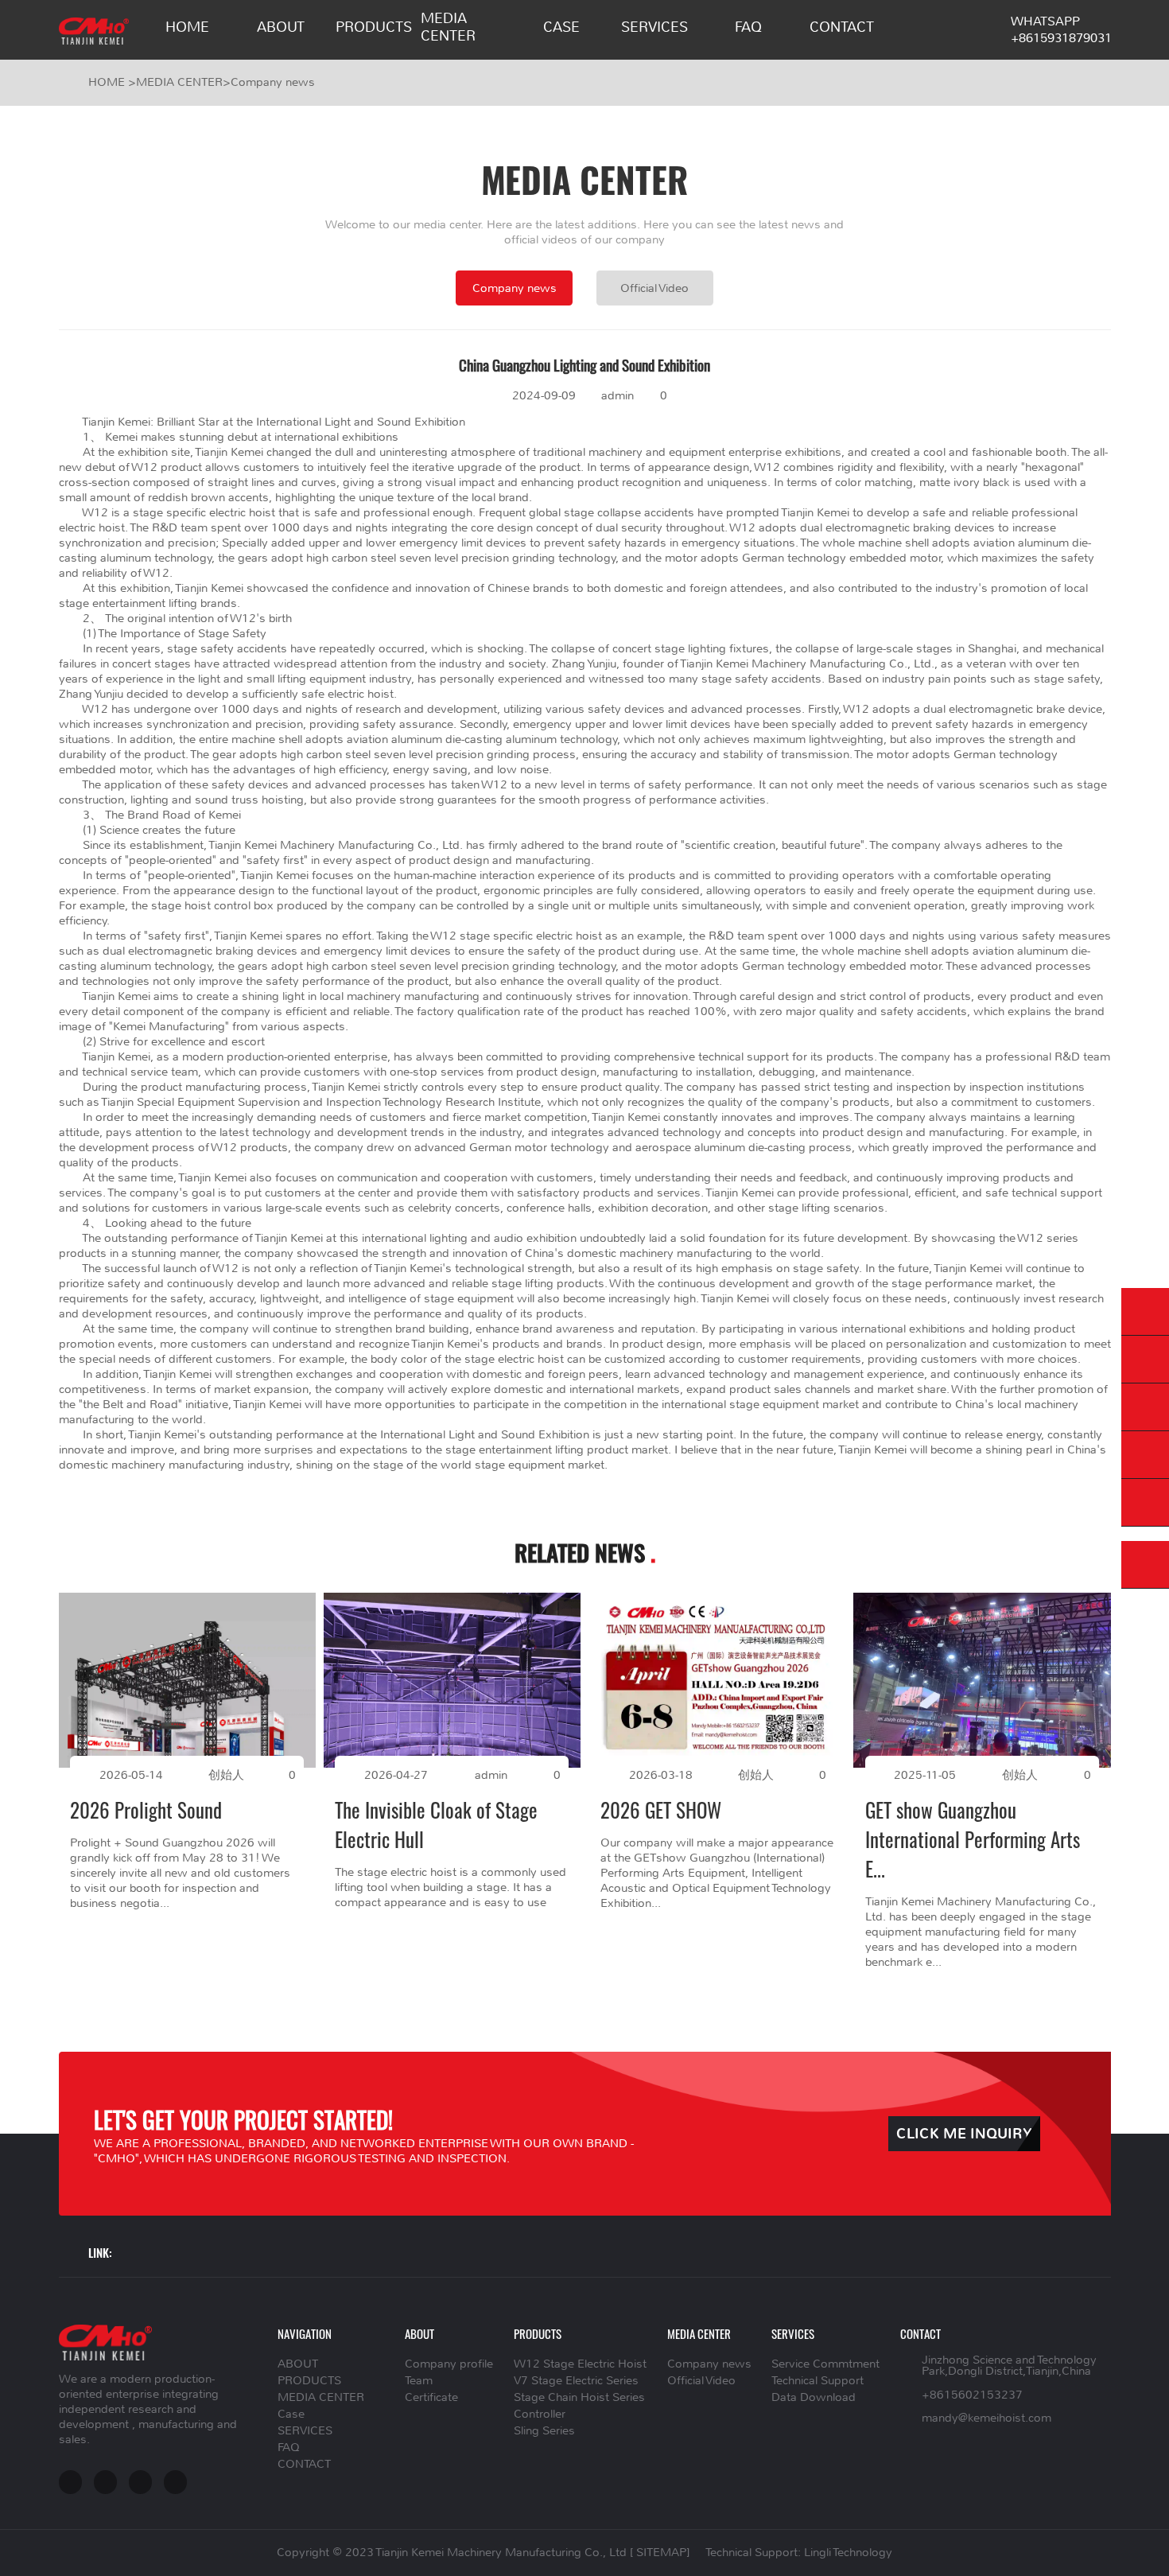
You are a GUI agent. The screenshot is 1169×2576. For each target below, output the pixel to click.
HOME (187, 27)
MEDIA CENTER (448, 27)
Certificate (431, 2397)
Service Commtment (825, 2364)
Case (561, 27)
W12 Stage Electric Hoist (580, 2364)
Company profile (449, 2364)
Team (419, 2381)
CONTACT (842, 27)
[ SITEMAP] (660, 2553)
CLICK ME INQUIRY (964, 2134)
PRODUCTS (374, 27)
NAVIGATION (305, 2333)
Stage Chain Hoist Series (579, 2397)
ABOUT (281, 27)
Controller (540, 2414)
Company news (273, 82)
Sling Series (544, 2431)
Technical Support (818, 2381)
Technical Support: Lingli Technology (799, 2553)
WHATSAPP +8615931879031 (1061, 29)
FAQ (748, 27)
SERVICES (654, 27)
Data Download (814, 2397)
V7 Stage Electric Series (576, 2381)
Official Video (654, 288)
